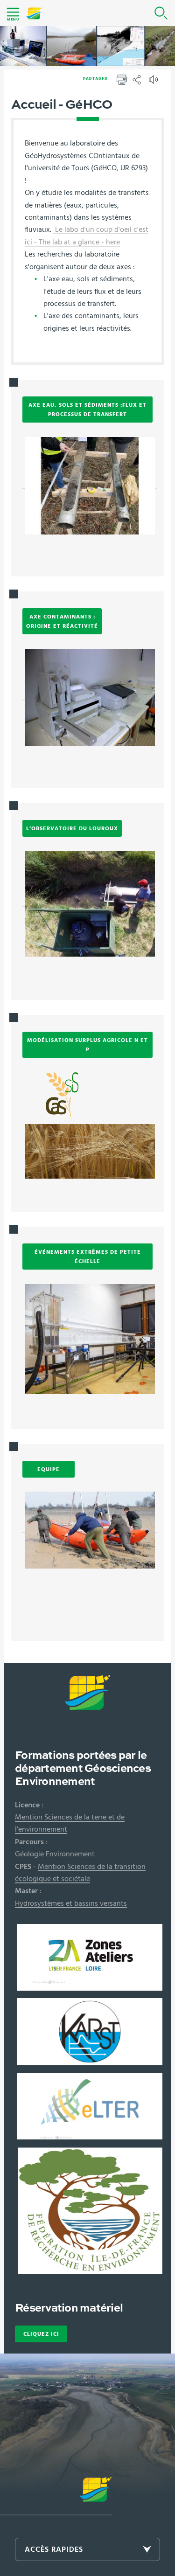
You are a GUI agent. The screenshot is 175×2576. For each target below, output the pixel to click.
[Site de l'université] (56, 2496)
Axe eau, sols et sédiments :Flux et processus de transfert (87, 410)
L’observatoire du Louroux (72, 828)
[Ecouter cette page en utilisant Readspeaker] (154, 83)
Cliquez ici (41, 2334)
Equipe (49, 1469)
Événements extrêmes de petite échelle (88, 1257)
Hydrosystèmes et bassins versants (71, 1903)
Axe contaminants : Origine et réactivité (62, 621)
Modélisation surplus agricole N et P (87, 1045)
